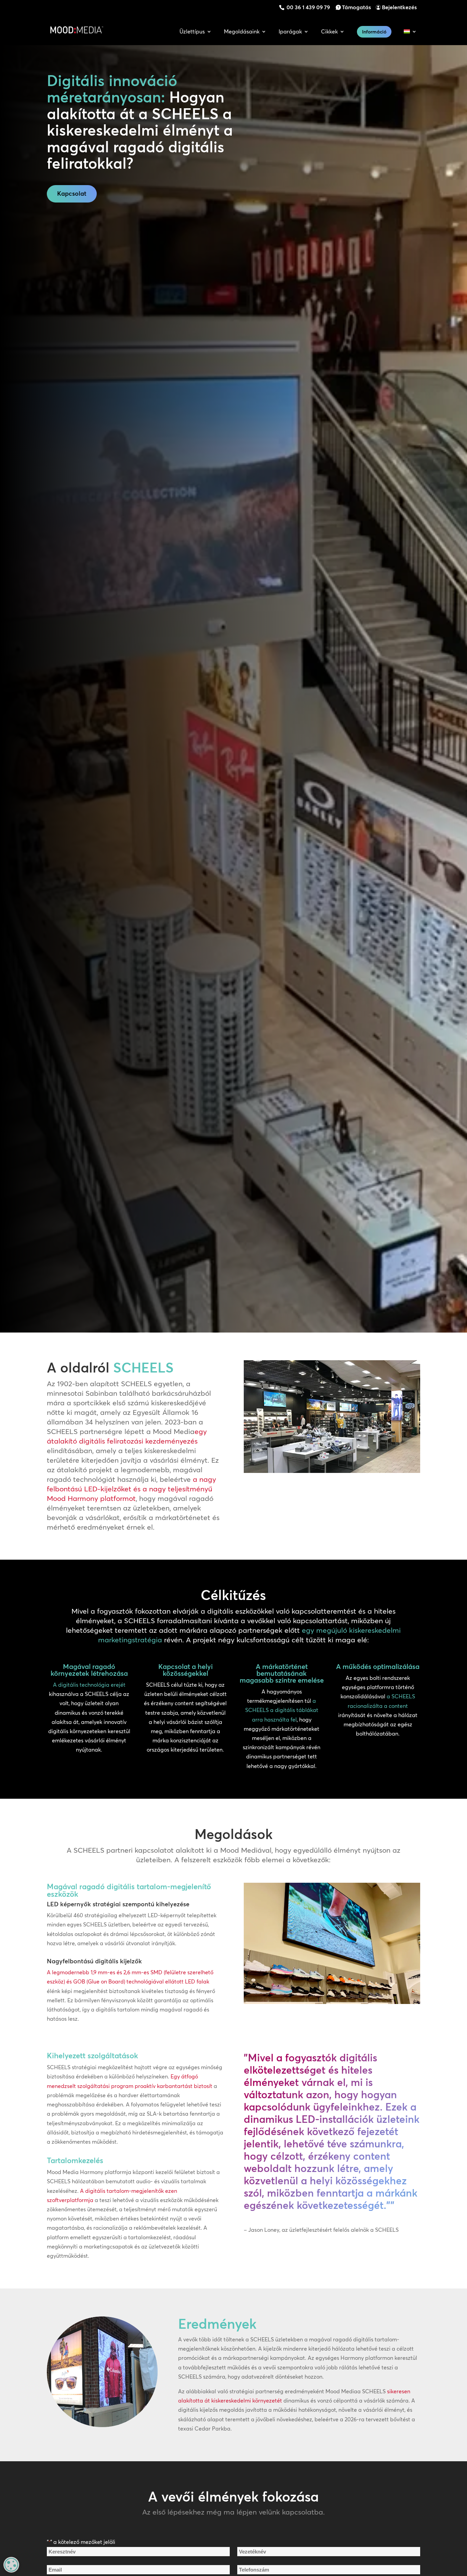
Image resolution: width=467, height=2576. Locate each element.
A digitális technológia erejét (89, 1685)
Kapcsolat (72, 193)
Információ (374, 32)
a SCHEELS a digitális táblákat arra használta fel (282, 1710)
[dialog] (11, 2565)
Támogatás (356, 7)
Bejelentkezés (399, 7)
